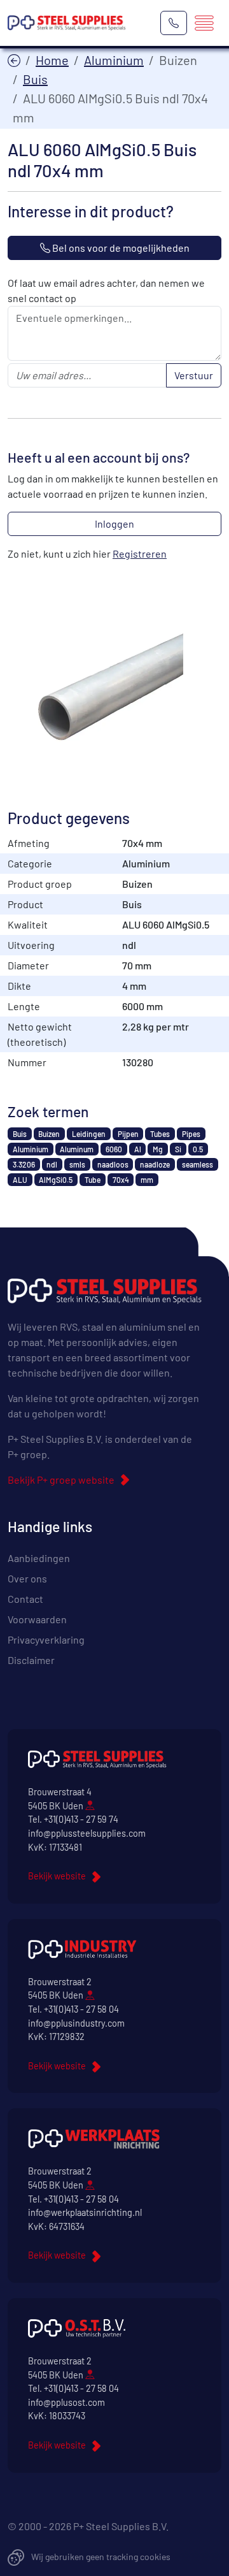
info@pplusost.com (66, 2402)
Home (52, 60)
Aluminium (114, 60)
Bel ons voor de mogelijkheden (120, 248)
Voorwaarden (37, 1619)
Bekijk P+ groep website (61, 1480)
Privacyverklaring (46, 1639)
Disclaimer (31, 1660)
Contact (25, 1599)
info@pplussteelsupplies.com (87, 1833)
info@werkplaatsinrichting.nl (85, 2212)
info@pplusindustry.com (76, 2023)
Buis (35, 79)
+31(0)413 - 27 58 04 (81, 2009)
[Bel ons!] (174, 23)
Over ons (27, 1578)
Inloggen (114, 524)
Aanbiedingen (39, 1558)
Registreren (140, 554)
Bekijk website (57, 1876)
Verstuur (194, 375)
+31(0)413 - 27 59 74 (81, 1819)
